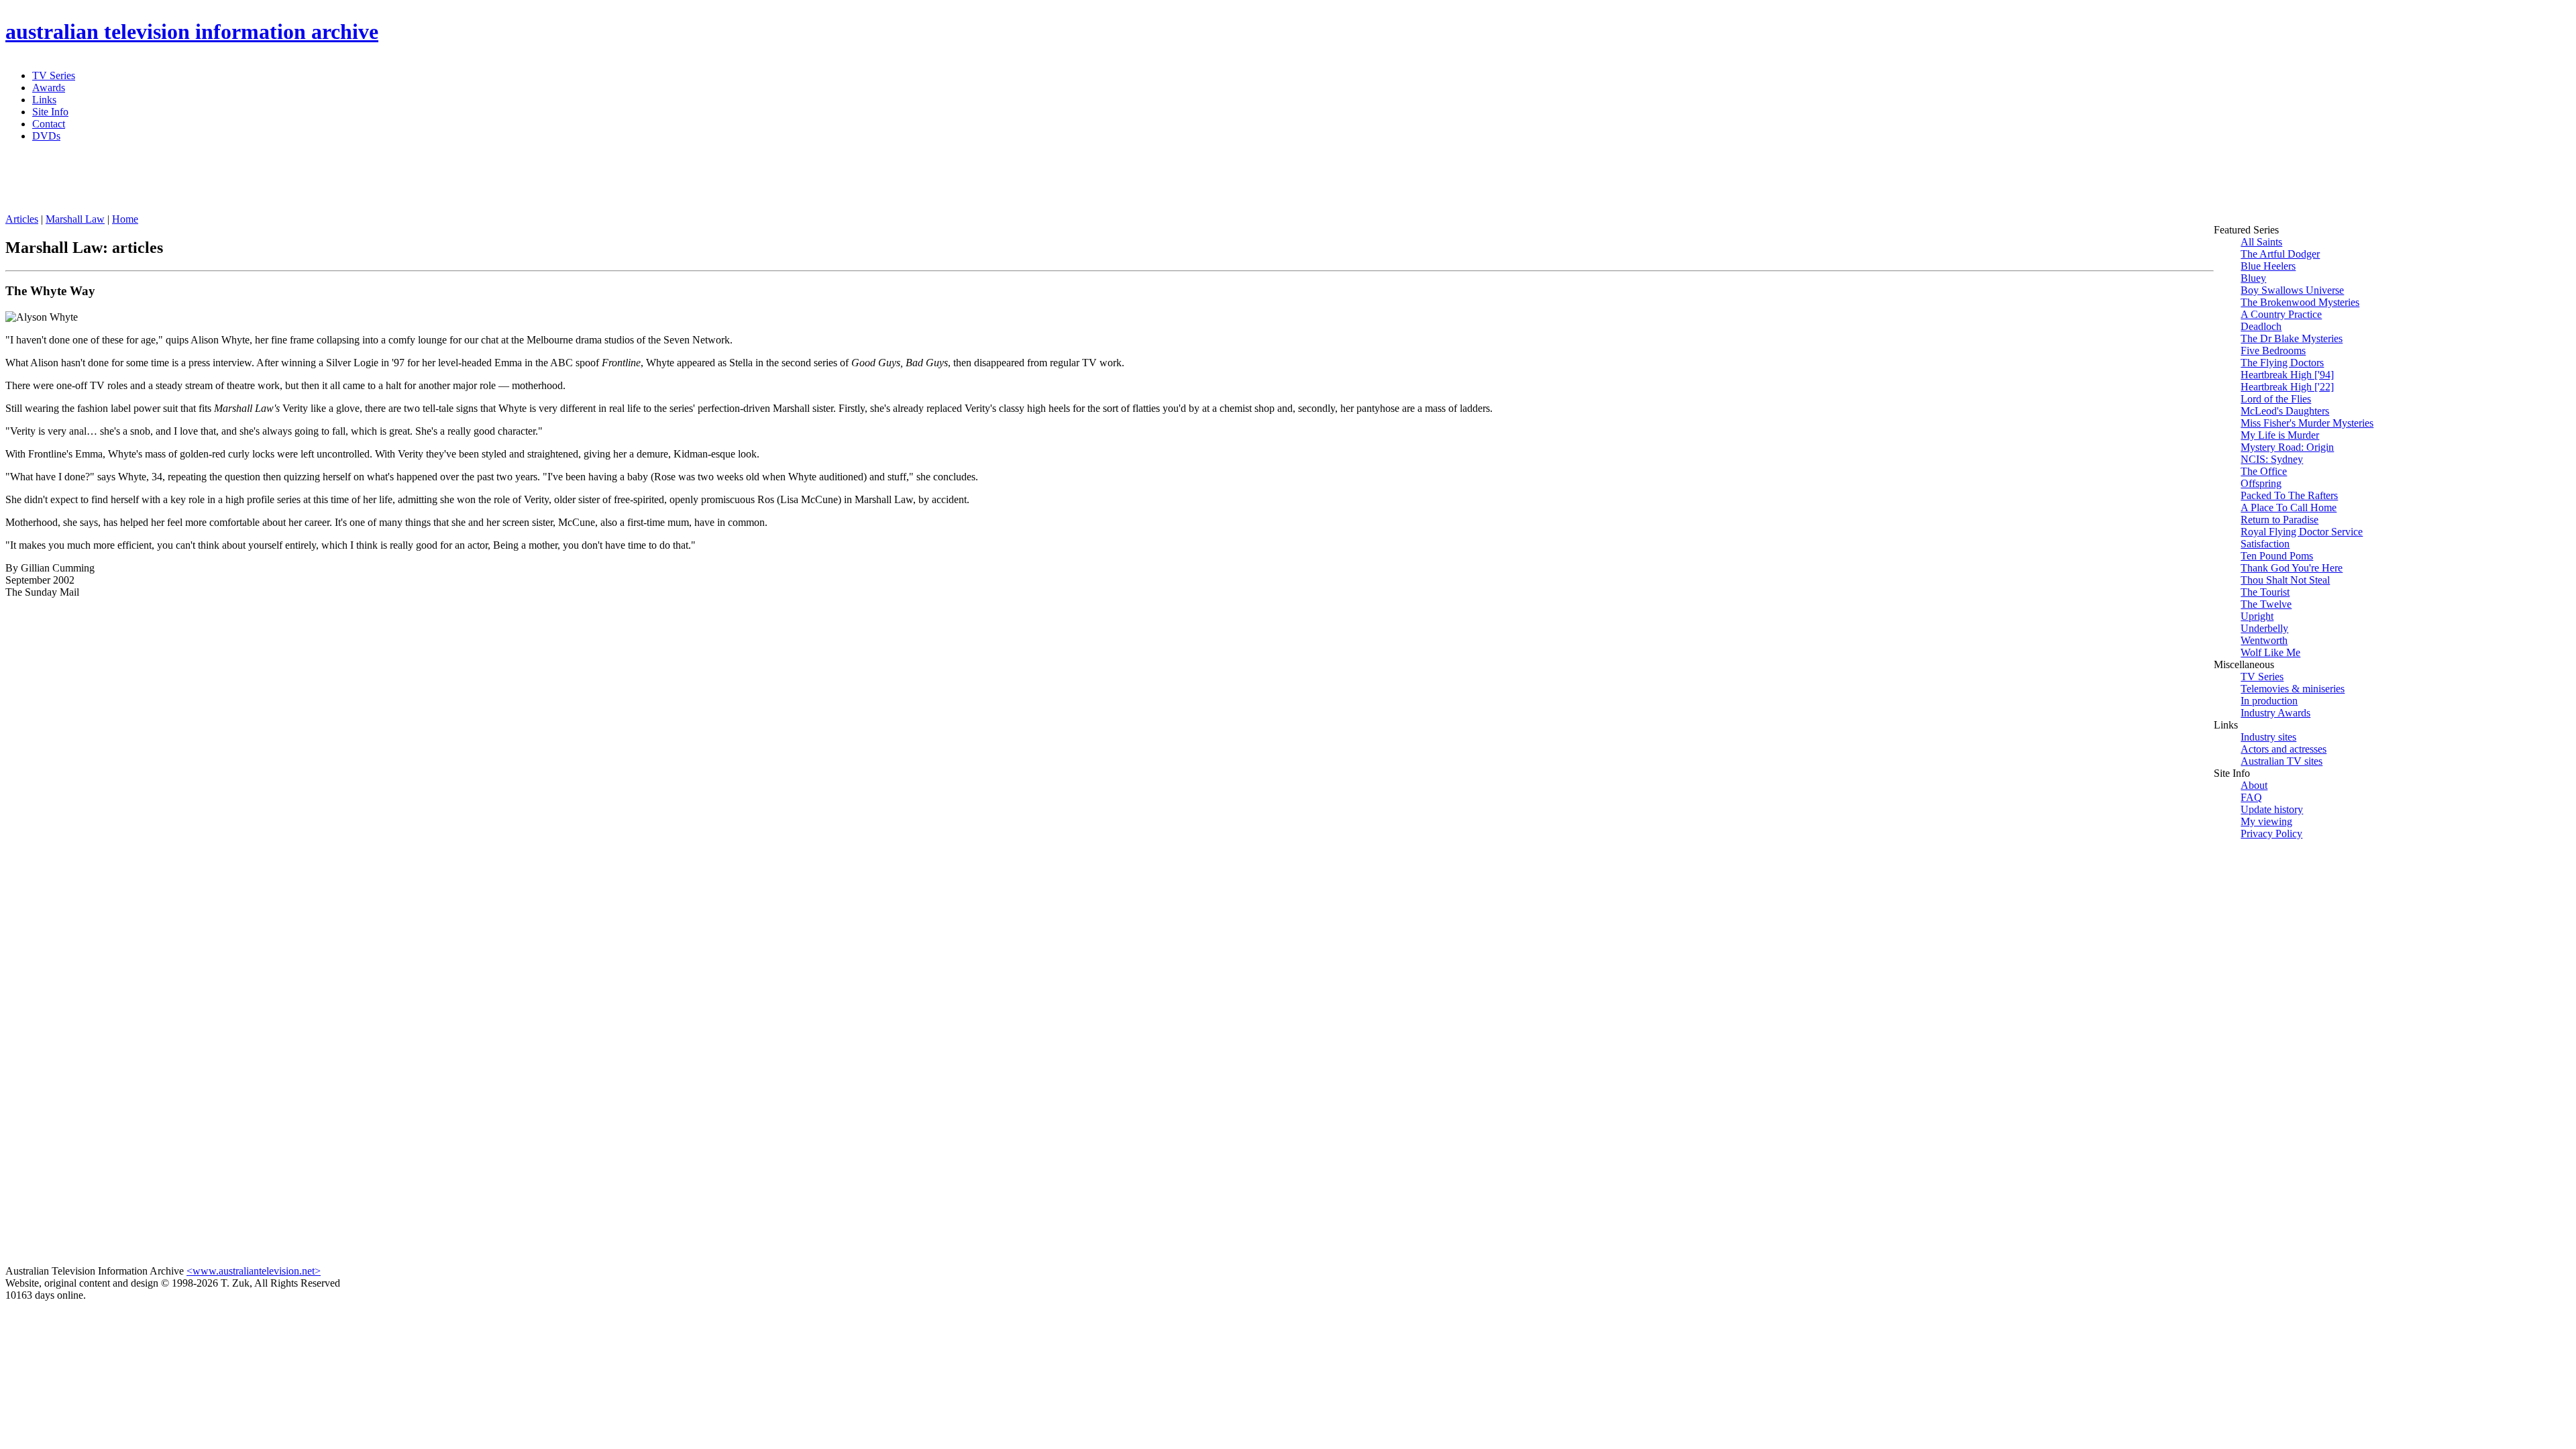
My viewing (2266, 821)
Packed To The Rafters (2289, 495)
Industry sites (2268, 737)
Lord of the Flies (2276, 399)
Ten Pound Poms (2277, 556)
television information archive (192, 32)
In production (2269, 701)
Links (44, 100)
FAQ (2251, 797)
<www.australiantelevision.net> (254, 1271)
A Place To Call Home (2289, 507)
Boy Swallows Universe (2292, 290)
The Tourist (2265, 592)
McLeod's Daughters (2285, 411)
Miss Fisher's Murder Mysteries (2307, 423)
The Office (2264, 471)
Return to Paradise (2279, 520)
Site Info (50, 112)
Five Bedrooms (2273, 351)
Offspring (2261, 483)
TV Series (54, 75)
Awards (49, 88)
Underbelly (2264, 628)
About (2254, 785)
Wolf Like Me (2270, 652)
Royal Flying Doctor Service (2302, 532)
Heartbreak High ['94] (2287, 375)
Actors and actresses (2284, 749)
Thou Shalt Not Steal (2285, 580)
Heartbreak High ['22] (2287, 387)
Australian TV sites (2282, 761)
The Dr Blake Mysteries (2292, 338)
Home (125, 219)
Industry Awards (2275, 713)
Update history (2272, 809)
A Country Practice (2281, 314)
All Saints (2261, 242)
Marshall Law (75, 219)
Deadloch (2261, 326)
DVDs (46, 136)
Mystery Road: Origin (2287, 447)
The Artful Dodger (2280, 254)
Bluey (2253, 278)
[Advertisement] (331, 183)
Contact (49, 124)
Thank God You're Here (2292, 568)
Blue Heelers (2268, 266)
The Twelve (2266, 604)
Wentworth (2264, 640)
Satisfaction (2265, 544)
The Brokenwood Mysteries (2300, 302)
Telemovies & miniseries (2293, 689)
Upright (2257, 616)
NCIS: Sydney (2272, 459)
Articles (22, 219)
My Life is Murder (2280, 435)
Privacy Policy (2271, 834)
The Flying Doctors (2282, 363)
